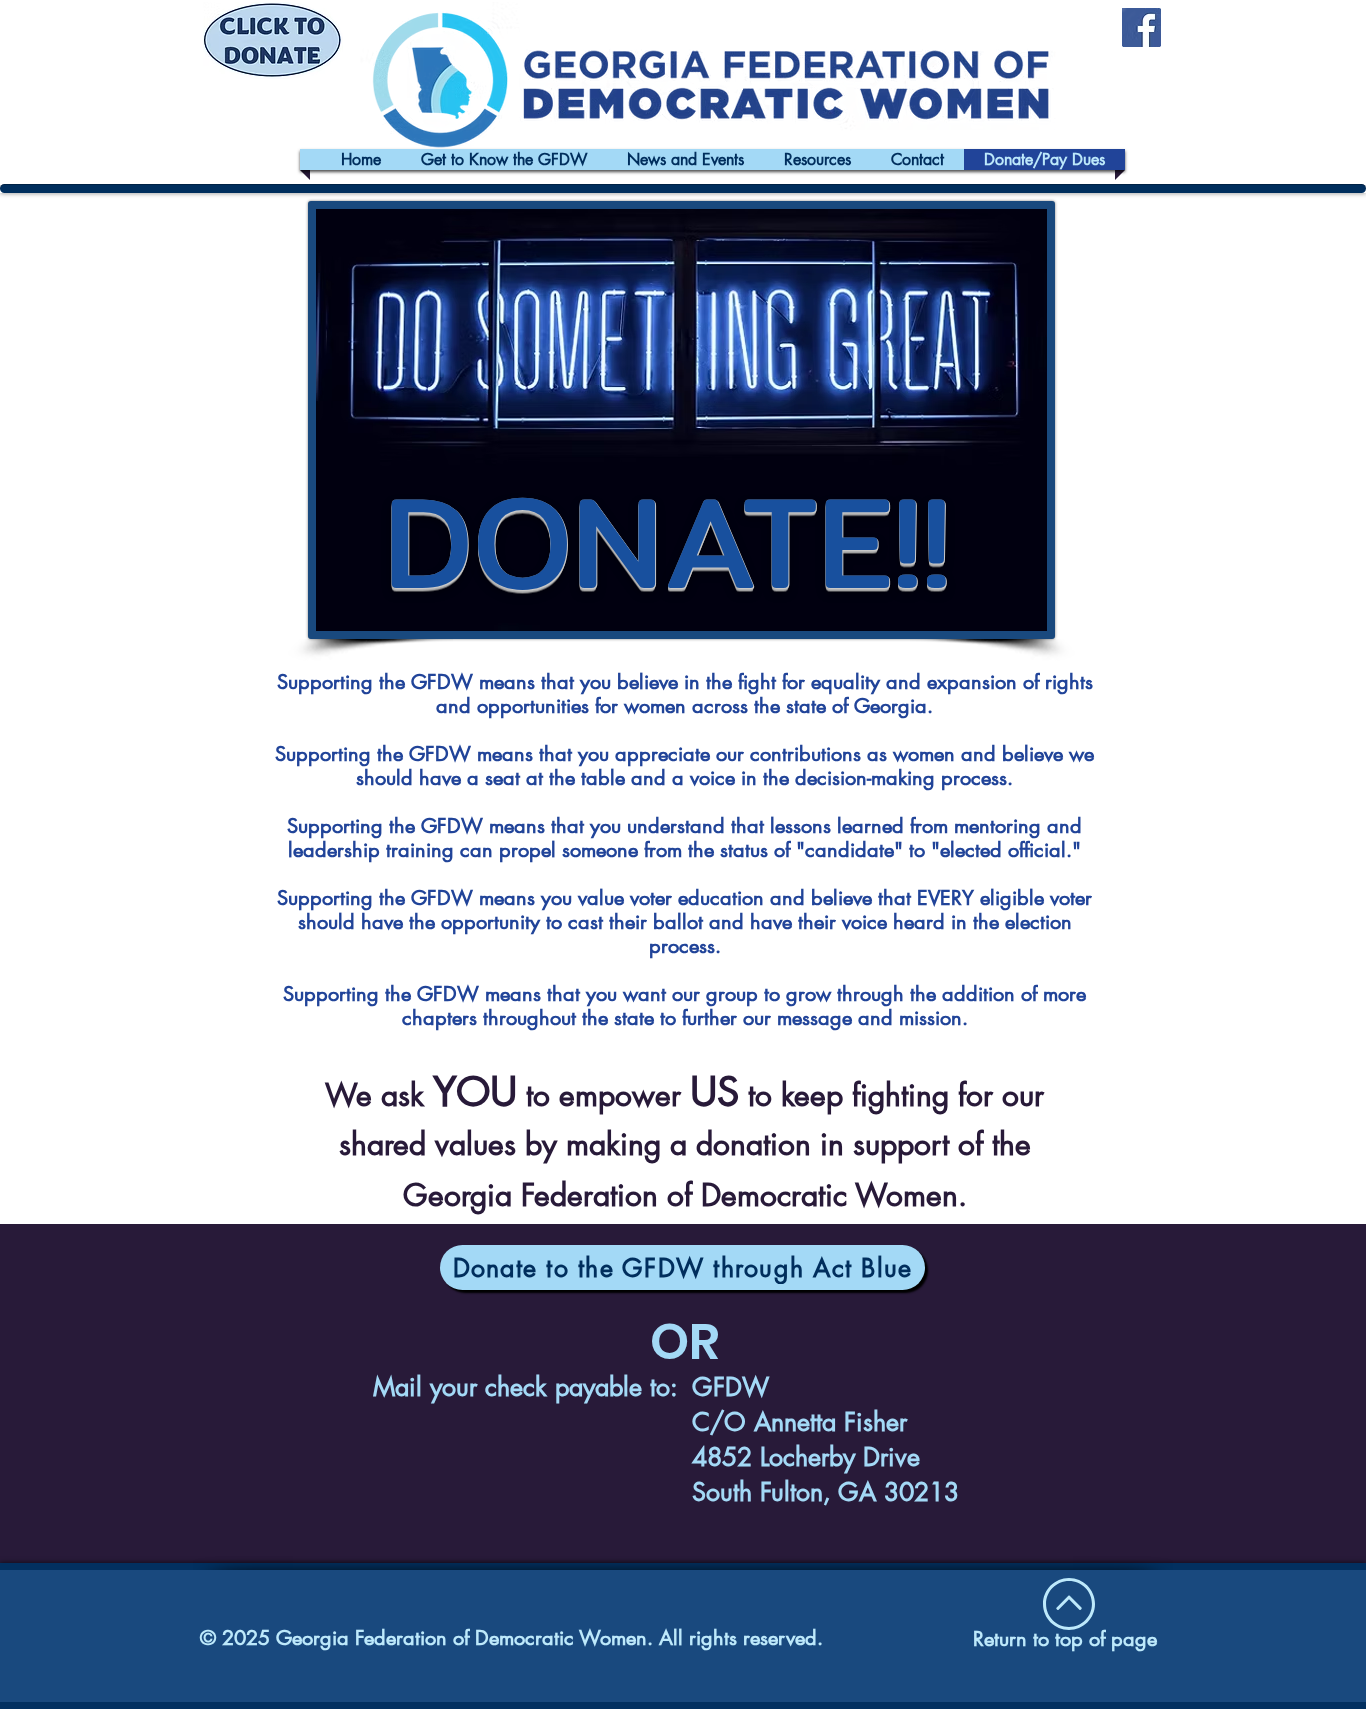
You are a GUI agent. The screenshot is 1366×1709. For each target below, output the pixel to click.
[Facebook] (1141, 27)
